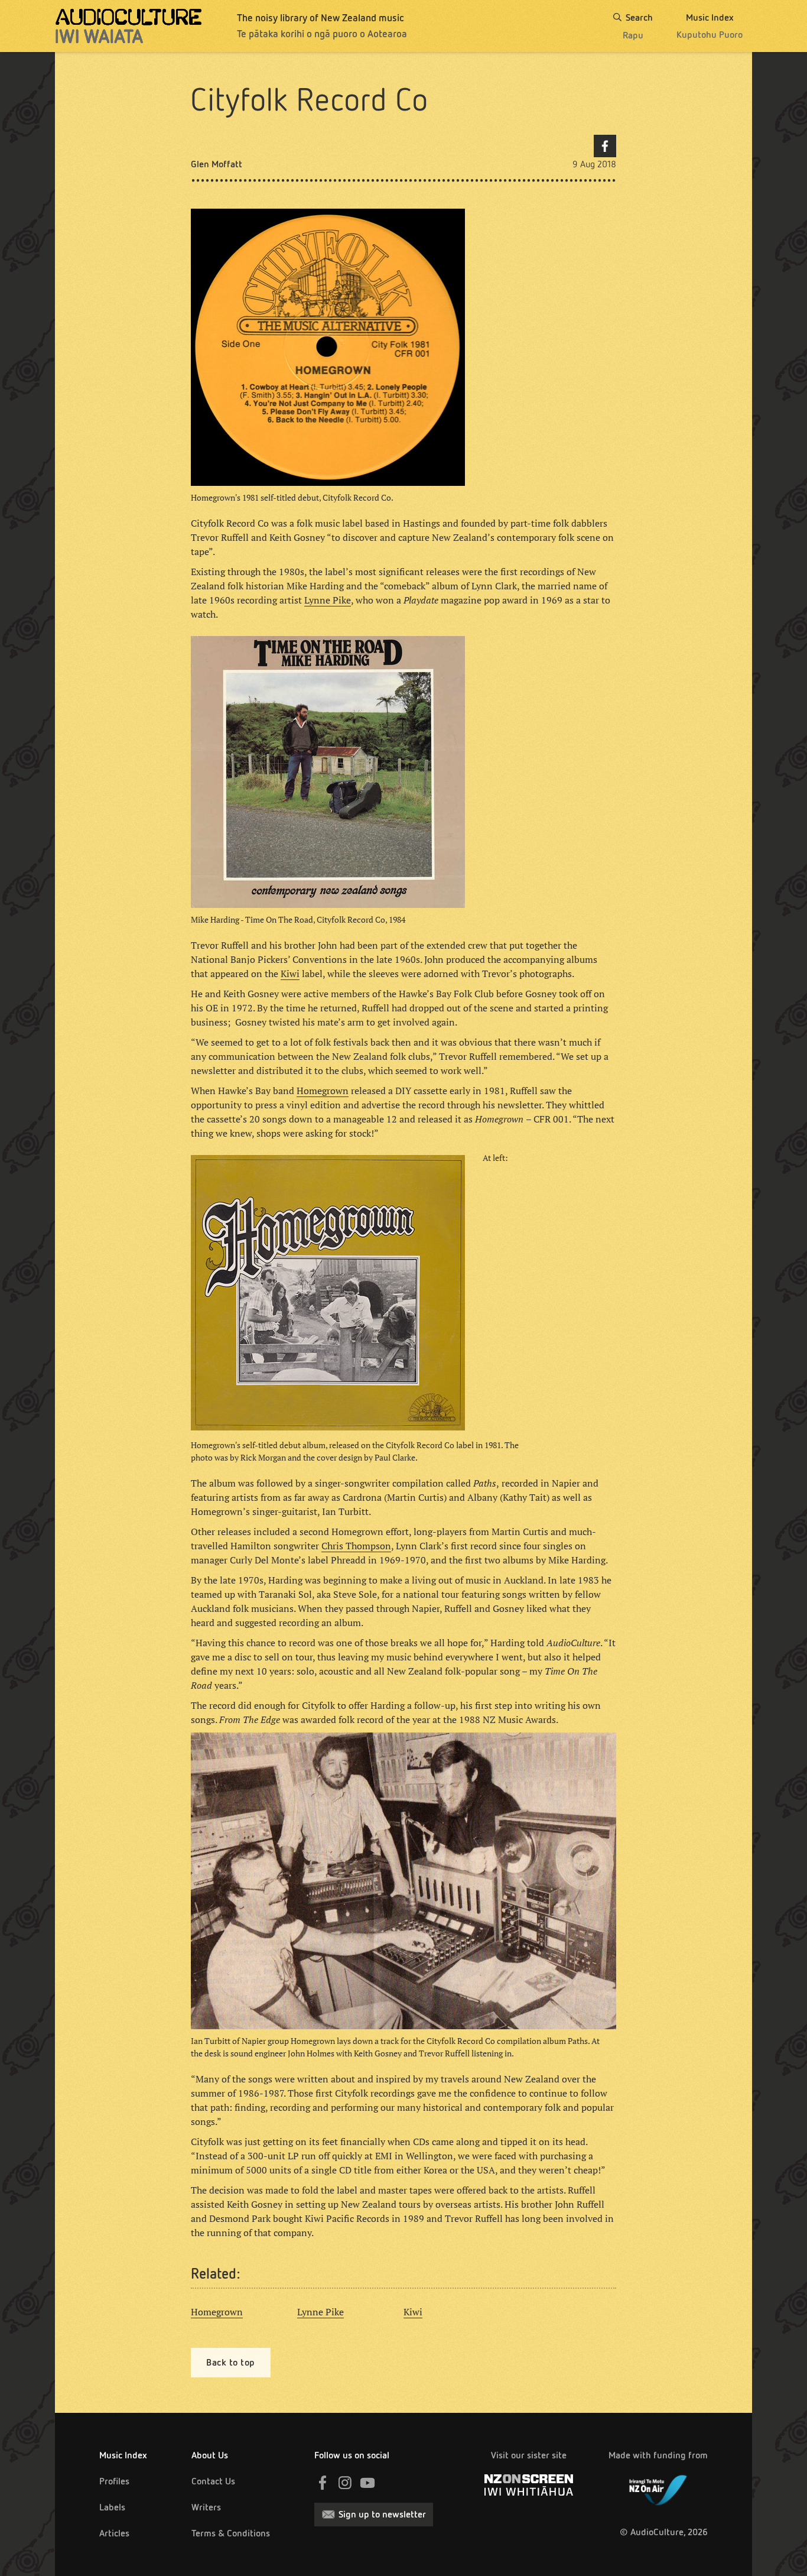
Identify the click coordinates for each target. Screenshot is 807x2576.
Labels (112, 2507)
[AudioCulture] (128, 26)
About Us (210, 2455)
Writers (206, 2507)
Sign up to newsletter (382, 2514)
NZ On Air (658, 2488)
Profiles (114, 2481)
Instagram (345, 2483)
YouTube (367, 2483)
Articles (114, 2533)
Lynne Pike (328, 600)
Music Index (123, 2455)
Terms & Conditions (231, 2533)
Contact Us (213, 2481)
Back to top (231, 2362)
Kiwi (290, 974)
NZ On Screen (529, 2485)
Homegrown (323, 1091)
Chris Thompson (356, 1546)
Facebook (605, 146)
